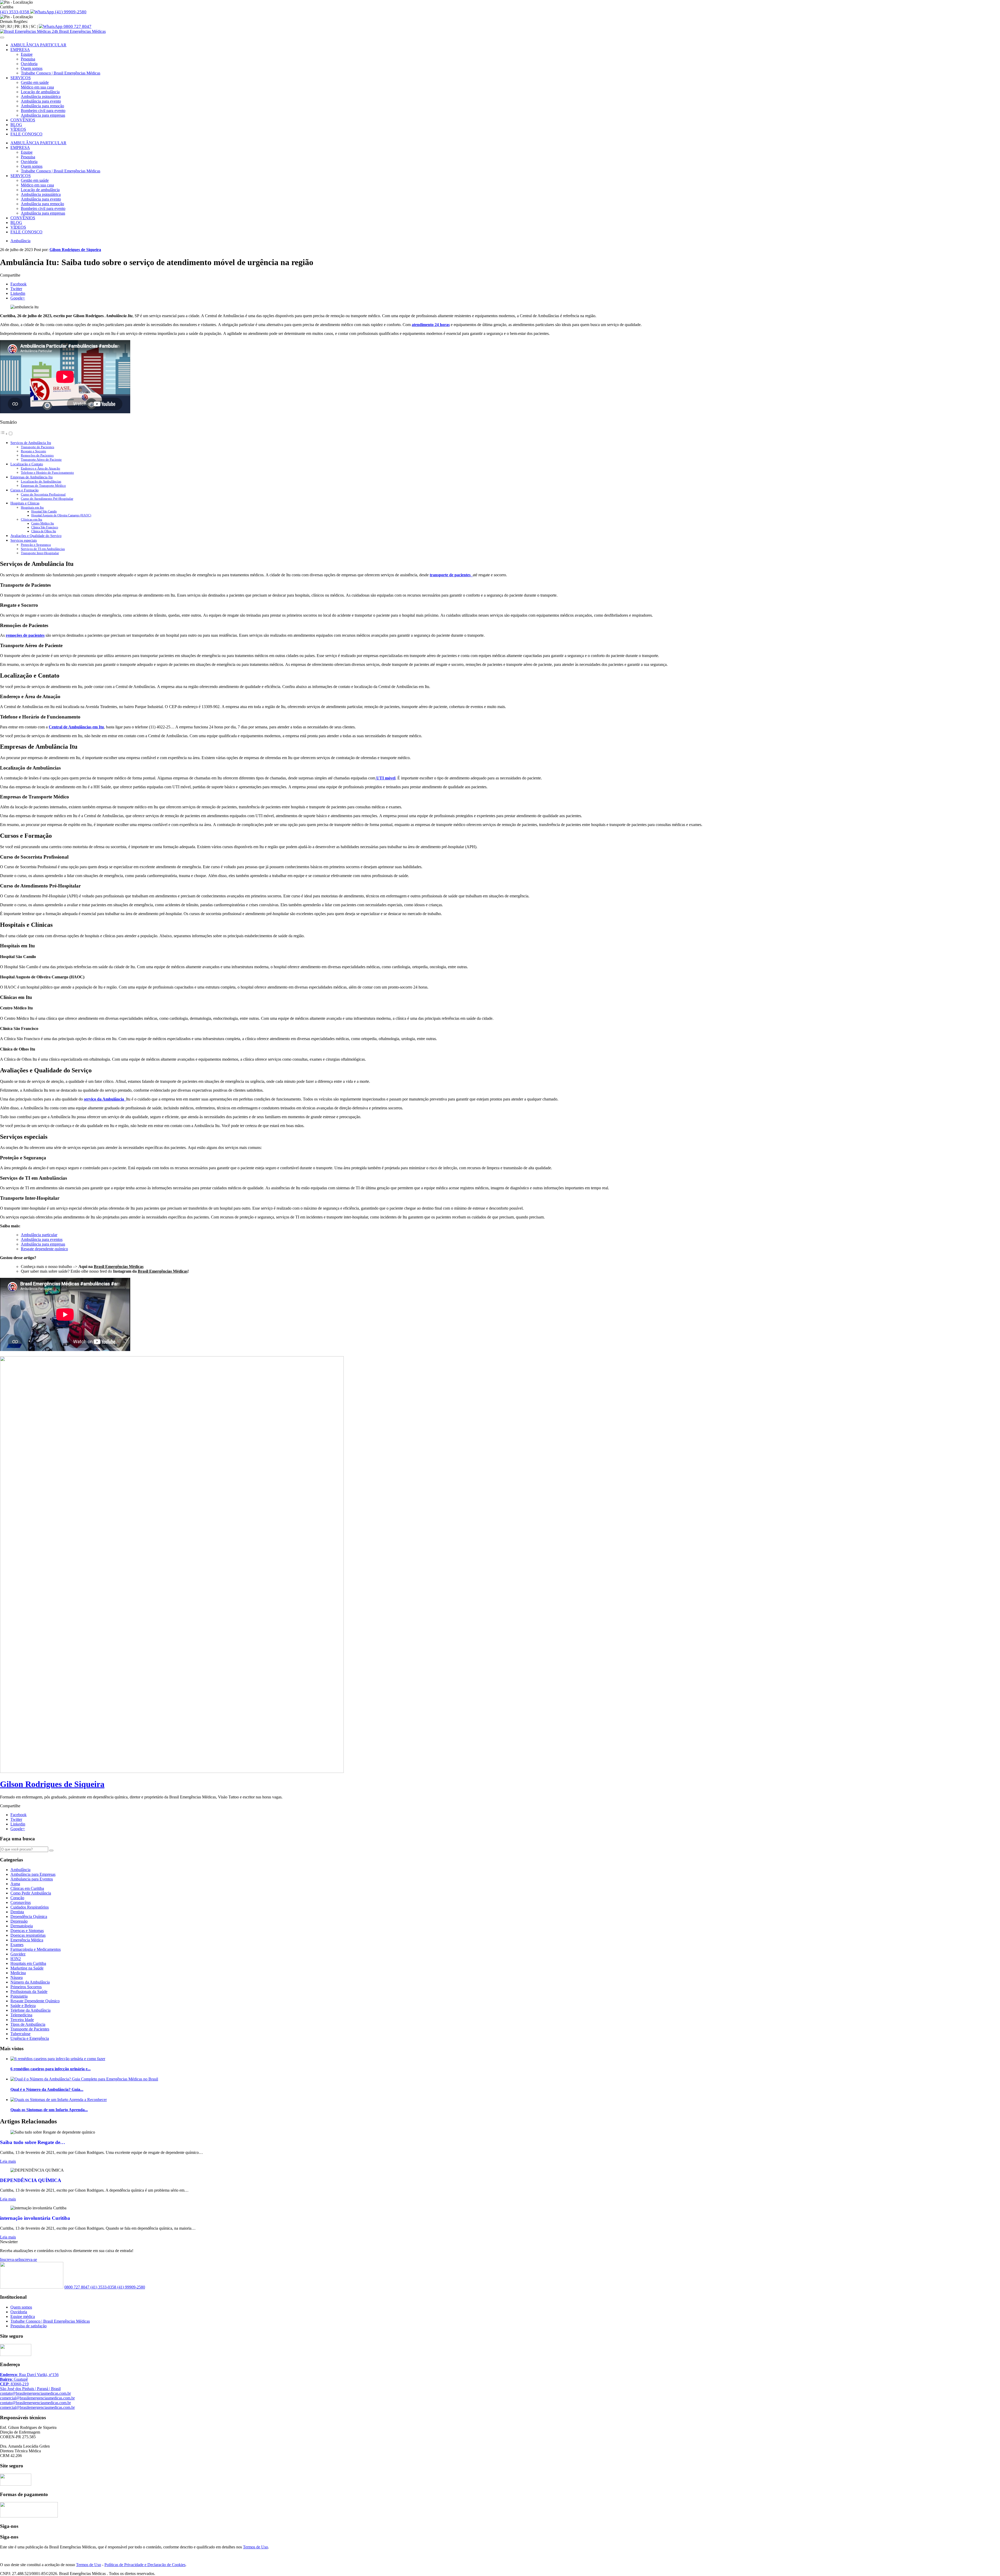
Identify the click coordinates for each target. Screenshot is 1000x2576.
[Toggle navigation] (2, 37)
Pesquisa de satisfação (29, 2326)
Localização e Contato (27, 464)
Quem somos (32, 68)
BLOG (16, 125)
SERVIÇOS (21, 78)
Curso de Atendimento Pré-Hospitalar (47, 499)
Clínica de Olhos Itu (44, 531)
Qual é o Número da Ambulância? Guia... (47, 2089)
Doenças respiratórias (28, 1935)
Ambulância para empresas (43, 115)
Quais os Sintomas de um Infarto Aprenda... (49, 2110)
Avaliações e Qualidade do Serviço (36, 536)
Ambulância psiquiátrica (41, 96)
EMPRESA (20, 50)
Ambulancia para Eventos (32, 1879)
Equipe (27, 54)
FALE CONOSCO (26, 134)
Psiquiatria (19, 1996)
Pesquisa (28, 59)
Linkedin (18, 293)
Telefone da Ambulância (30, 2010)
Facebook (18, 284)
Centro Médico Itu (43, 524)
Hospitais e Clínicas (25, 503)
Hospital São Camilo (44, 512)
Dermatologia (22, 1926)
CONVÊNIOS (23, 120)
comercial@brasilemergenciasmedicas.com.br (37, 2398)
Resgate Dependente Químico (35, 2001)
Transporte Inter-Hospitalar (40, 553)
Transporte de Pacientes (37, 447)
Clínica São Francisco (45, 527)
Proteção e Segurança (36, 545)
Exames (17, 1945)
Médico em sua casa (37, 87)
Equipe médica (23, 2316)
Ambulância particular (39, 1235)
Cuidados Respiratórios (30, 1907)
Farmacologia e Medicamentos (36, 1949)
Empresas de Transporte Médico (43, 486)
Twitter (16, 289)
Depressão (19, 1921)
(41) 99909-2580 (70, 12)
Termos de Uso (255, 2547)
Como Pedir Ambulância (31, 1893)
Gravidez (18, 1954)
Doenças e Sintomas (27, 1931)
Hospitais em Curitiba (28, 1963)
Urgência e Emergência (30, 2038)
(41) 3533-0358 (15, 12)
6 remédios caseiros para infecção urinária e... (51, 2069)
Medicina (18, 1973)
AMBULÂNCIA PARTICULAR (38, 45)
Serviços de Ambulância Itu (31, 443)
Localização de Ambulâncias (41, 481)
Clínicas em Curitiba (27, 1888)
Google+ (18, 298)
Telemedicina (21, 2015)
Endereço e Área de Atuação (40, 468)
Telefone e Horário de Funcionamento (47, 473)
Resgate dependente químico (44, 1249)
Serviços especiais (24, 540)
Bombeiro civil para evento (43, 111)
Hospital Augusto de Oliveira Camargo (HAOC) (61, 515)
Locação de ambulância (40, 92)
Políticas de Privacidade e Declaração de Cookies (145, 2565)
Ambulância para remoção (42, 106)
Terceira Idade (22, 2020)
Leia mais (8, 2161)
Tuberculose (20, 2034)
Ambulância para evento (41, 101)
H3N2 (16, 1959)
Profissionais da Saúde (29, 1992)
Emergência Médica (27, 1940)
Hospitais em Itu (32, 507)
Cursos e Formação (24, 490)
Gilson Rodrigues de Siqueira (75, 250)
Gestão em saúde (35, 82)
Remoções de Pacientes (37, 455)
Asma (15, 1884)
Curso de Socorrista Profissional (43, 494)
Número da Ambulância (30, 1982)
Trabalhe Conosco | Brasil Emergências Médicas (61, 73)
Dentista (17, 1912)
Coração (17, 1898)
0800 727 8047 (77, 26)
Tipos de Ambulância (28, 2024)
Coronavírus (21, 1902)
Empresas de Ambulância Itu (32, 477)
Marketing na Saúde (27, 1968)
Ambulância (20, 241)
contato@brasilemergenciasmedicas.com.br (35, 2393)
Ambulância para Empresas (33, 1874)
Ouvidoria (29, 64)
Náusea (17, 1977)
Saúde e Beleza (23, 2006)
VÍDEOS (18, 129)
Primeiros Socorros (26, 1987)
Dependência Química (29, 1917)
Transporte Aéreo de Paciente (41, 459)
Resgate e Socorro (33, 451)
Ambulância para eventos (42, 1239)
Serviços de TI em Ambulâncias (43, 549)
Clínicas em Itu (32, 519)
